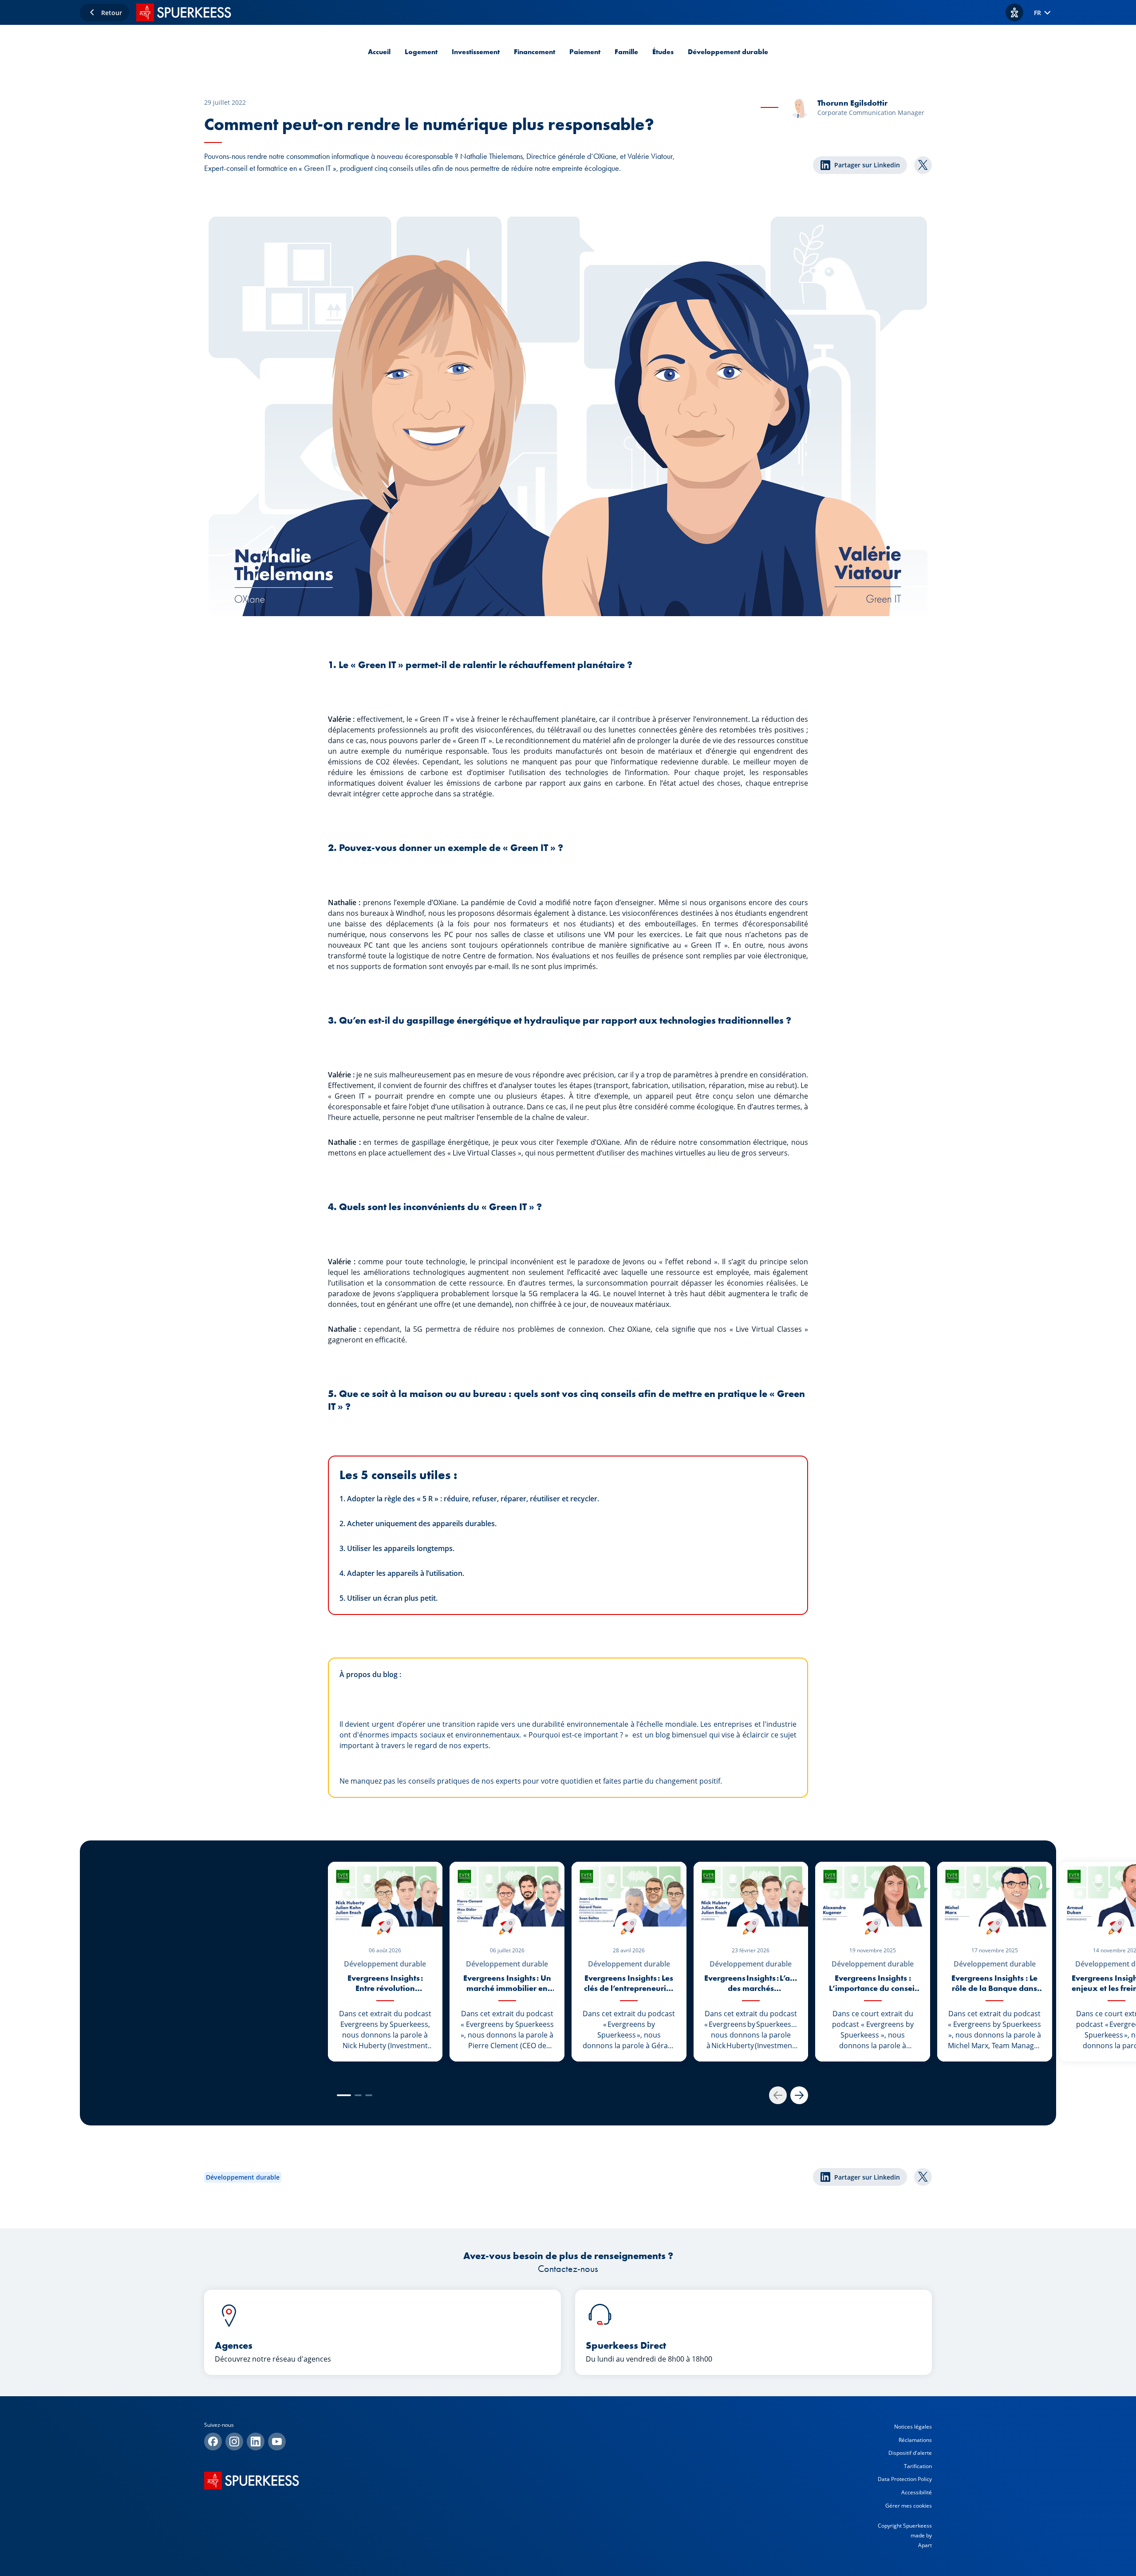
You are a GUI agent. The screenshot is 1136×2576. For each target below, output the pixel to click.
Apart (925, 2545)
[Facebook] (213, 2441)
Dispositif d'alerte (910, 2453)
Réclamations (915, 2440)
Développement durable (728, 52)
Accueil (379, 52)
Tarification (918, 2466)
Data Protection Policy (905, 2479)
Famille (626, 52)
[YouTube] (277, 2441)
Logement (421, 52)
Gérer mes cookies (909, 2506)
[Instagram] (234, 2441)
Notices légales (913, 2427)
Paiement (585, 52)
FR (1037, 13)
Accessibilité (917, 2492)
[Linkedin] (256, 2441)
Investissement (476, 52)
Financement (534, 52)
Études (663, 52)
